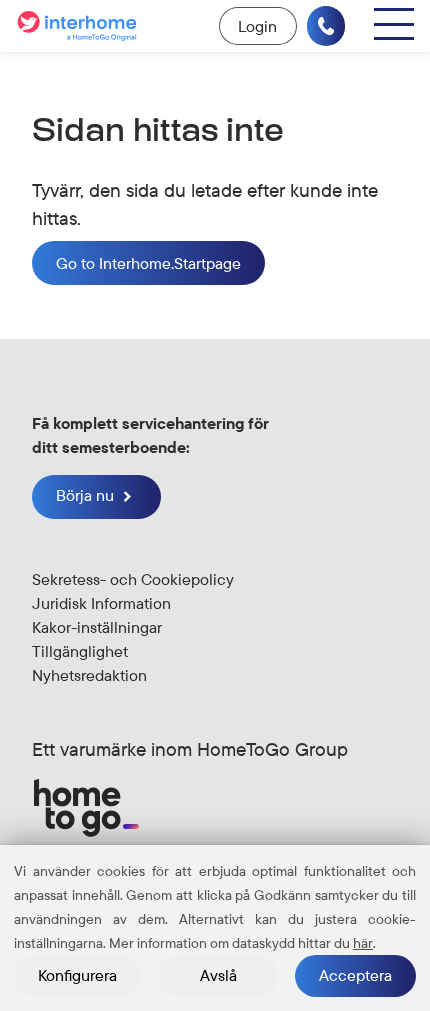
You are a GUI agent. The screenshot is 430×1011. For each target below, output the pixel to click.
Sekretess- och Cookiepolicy (133, 579)
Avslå (218, 975)
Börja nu (87, 495)
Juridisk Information (101, 603)
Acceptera (355, 975)
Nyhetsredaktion (89, 675)
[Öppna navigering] (394, 24)
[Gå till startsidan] (79, 26)
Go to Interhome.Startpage (148, 263)
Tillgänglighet (80, 651)
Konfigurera (77, 975)
